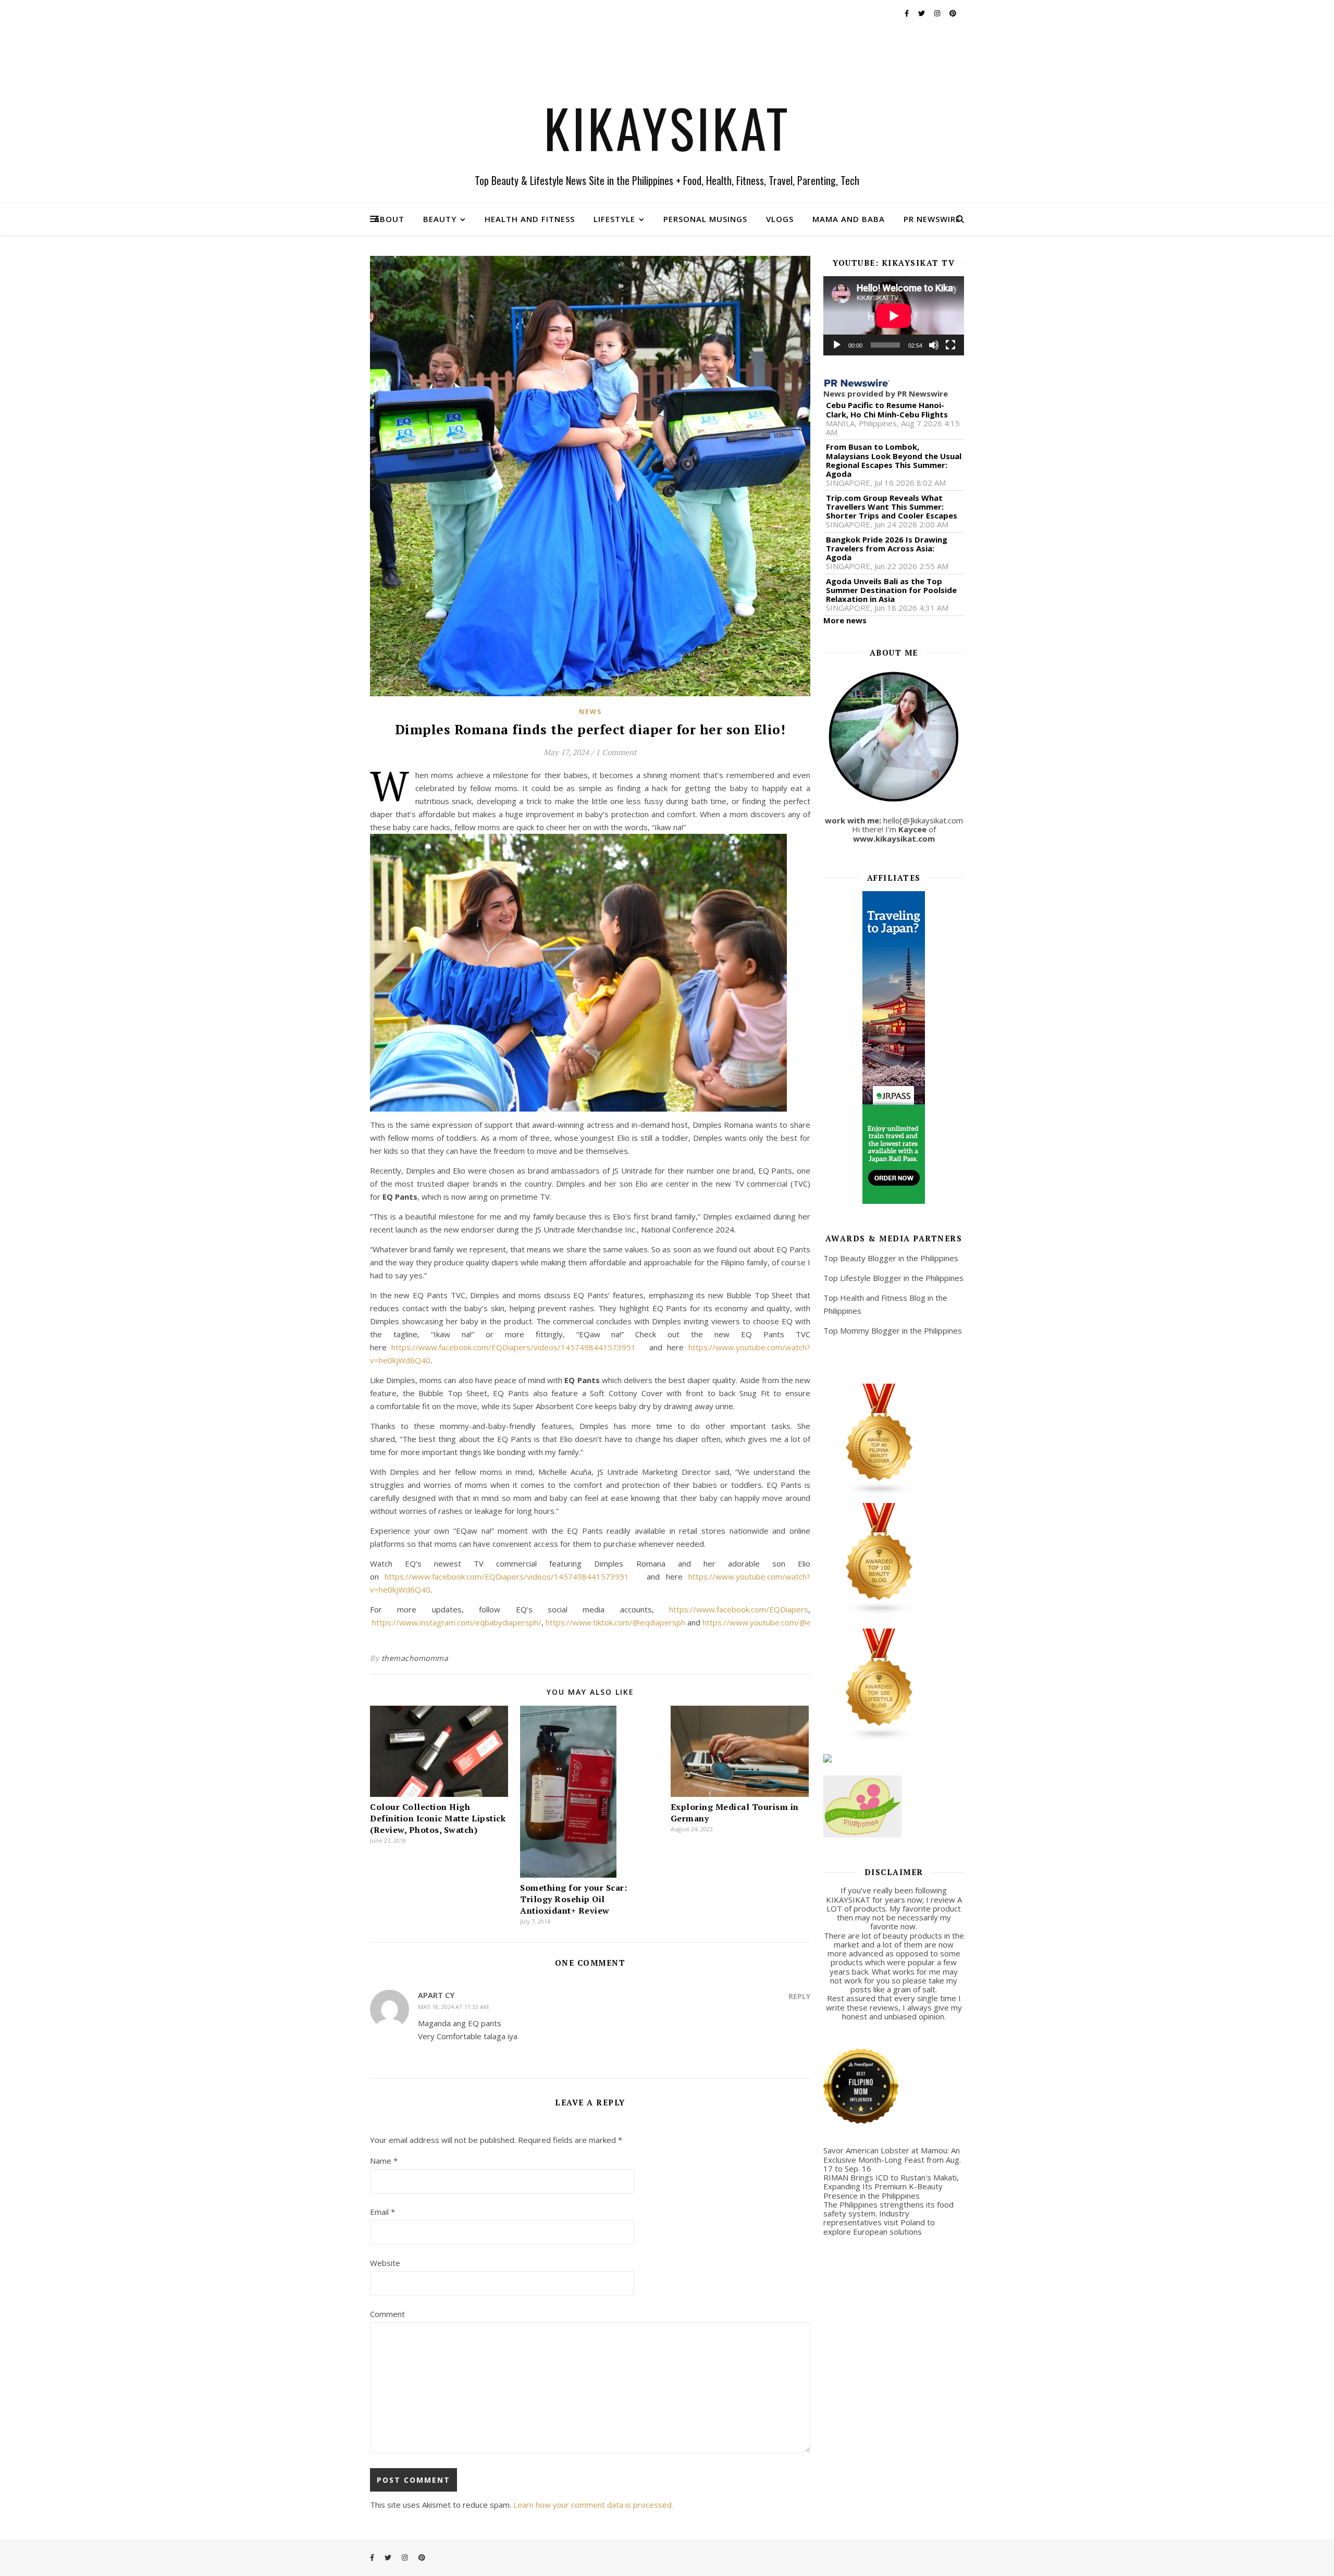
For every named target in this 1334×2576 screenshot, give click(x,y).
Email (382, 2212)
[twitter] (922, 13)
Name (384, 2161)
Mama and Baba (849, 219)
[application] (894, 316)
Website (385, 2263)
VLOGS (780, 219)
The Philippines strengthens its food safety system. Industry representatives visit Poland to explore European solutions (888, 2218)
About (389, 219)
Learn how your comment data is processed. (593, 2505)
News (590, 712)
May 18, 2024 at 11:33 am (453, 2007)
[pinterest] (953, 13)
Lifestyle (614, 219)
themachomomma (415, 1658)
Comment (387, 2314)
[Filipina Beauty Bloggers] (894, 1440)
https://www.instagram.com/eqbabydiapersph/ (457, 1622)
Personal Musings (705, 219)
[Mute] (934, 345)
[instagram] (938, 13)
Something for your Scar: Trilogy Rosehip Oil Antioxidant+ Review (573, 1899)
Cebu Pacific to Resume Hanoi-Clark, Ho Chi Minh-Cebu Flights (887, 410)
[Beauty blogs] (894, 1559)
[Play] (837, 345)
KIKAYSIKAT (667, 128)
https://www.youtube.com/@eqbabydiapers (782, 1622)
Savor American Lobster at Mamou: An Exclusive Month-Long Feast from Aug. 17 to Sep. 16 (892, 2159)
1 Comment (616, 752)
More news (845, 620)
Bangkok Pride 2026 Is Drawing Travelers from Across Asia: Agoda (887, 549)
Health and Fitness (530, 219)
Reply (799, 1996)
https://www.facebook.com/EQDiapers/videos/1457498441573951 (514, 1347)
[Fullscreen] (950, 345)
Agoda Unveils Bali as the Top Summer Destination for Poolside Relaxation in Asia (891, 590)
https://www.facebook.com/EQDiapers (739, 1609)
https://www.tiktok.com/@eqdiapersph (615, 1622)
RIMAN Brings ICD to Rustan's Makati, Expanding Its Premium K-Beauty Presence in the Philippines (891, 2186)
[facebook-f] (907, 13)
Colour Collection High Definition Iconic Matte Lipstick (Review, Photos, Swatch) (438, 1818)
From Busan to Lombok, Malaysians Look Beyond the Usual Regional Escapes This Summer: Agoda (894, 460)
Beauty (440, 219)
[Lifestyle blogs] (894, 1685)
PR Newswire (932, 219)
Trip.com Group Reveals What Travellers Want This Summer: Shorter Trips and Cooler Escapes (892, 507)
